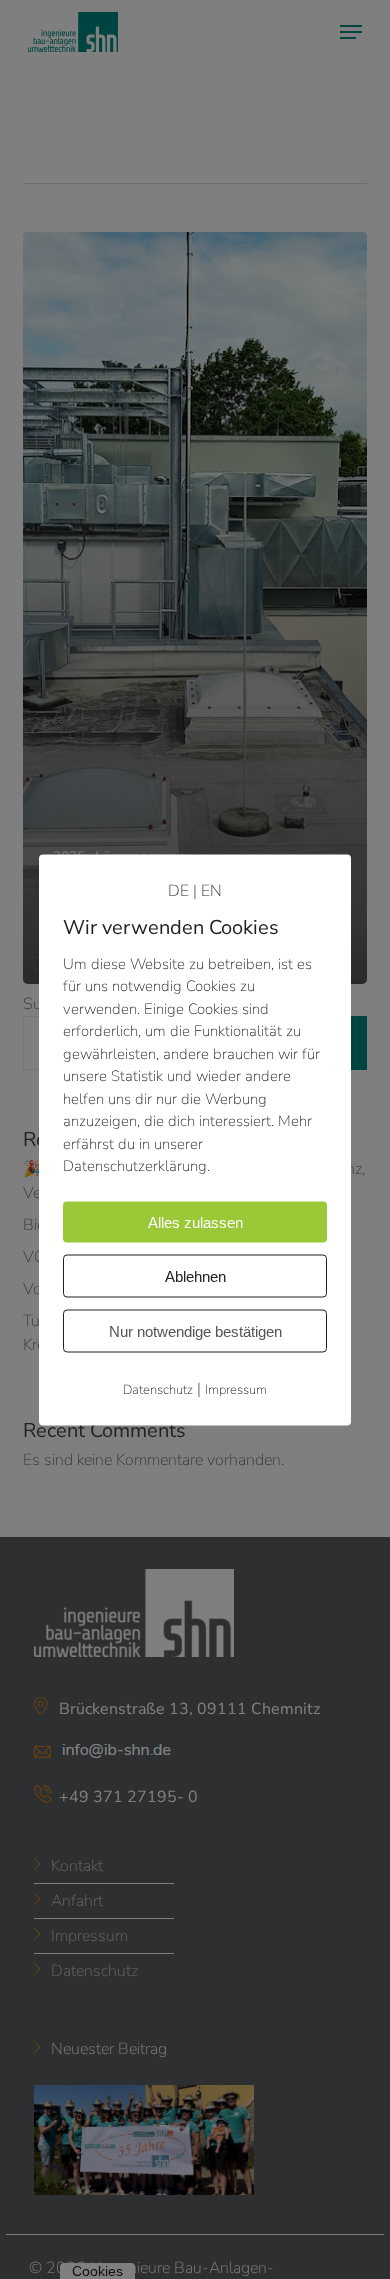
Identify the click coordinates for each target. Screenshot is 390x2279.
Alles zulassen (195, 1221)
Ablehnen (195, 1275)
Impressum (236, 1389)
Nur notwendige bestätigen (195, 1330)
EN (211, 890)
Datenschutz (158, 1389)
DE (178, 890)
